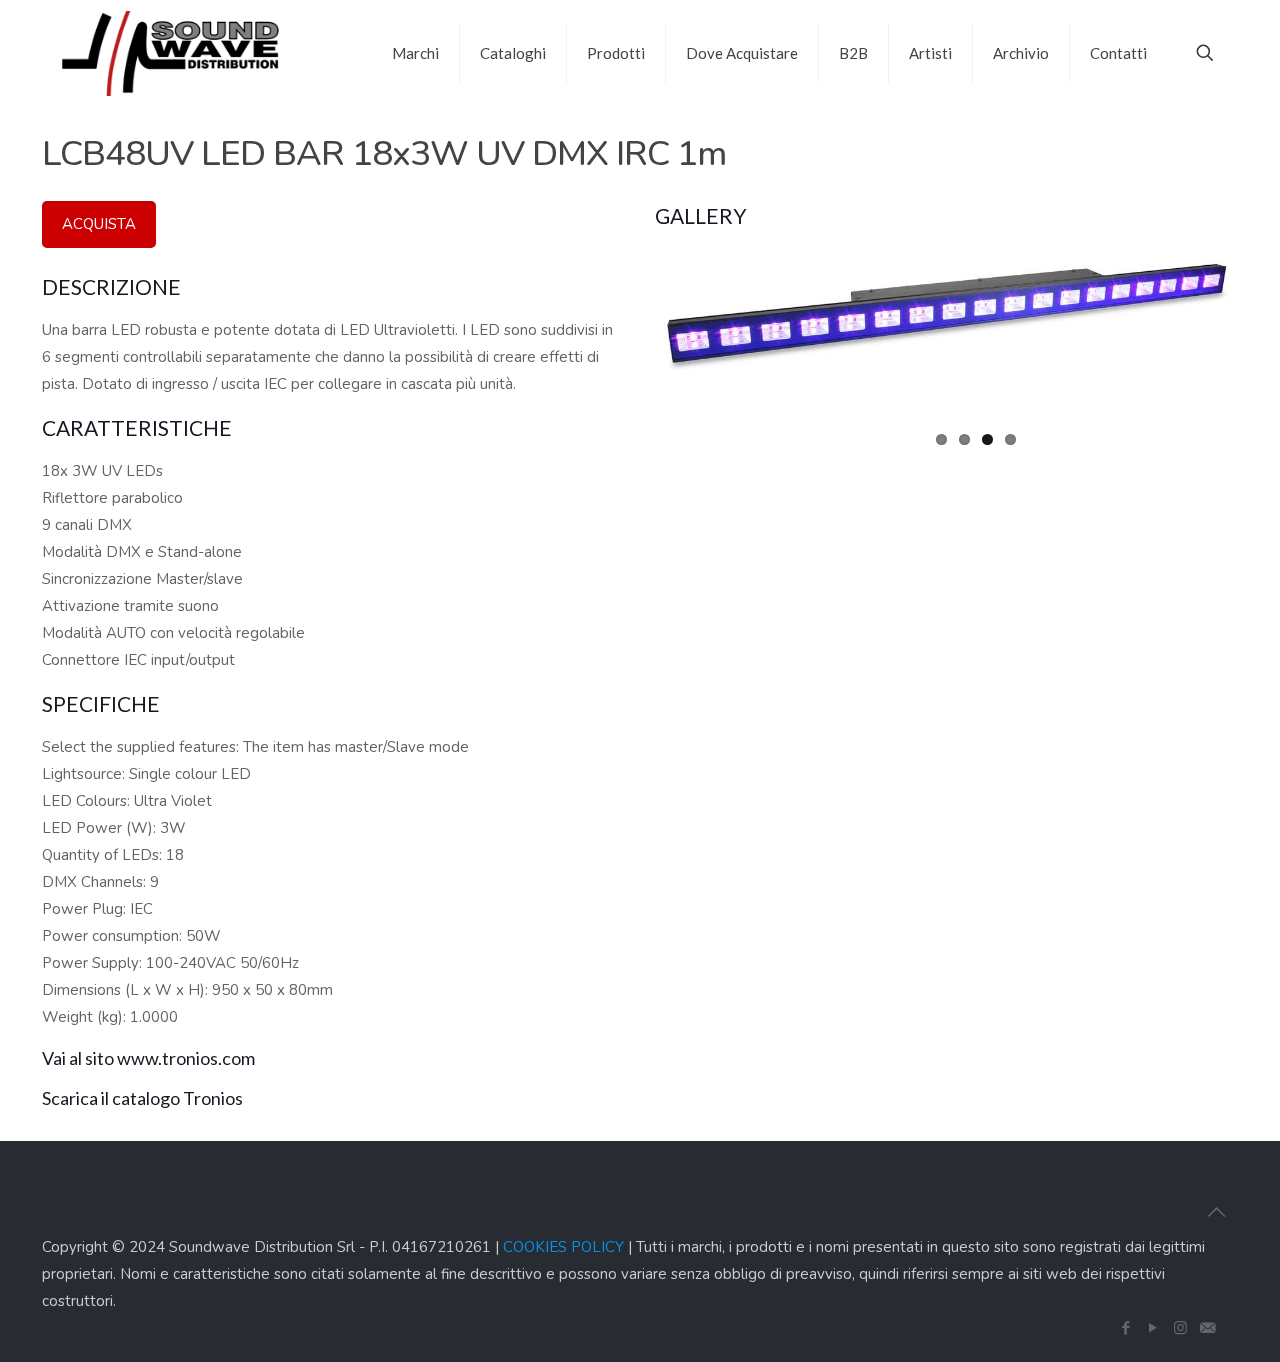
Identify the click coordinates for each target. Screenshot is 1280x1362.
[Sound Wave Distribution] (170, 52)
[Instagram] (1180, 1328)
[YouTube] (1153, 1328)
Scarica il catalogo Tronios (142, 1098)
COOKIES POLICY (563, 1247)
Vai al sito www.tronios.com (148, 1058)
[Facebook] (1126, 1328)
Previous (629, 293)
